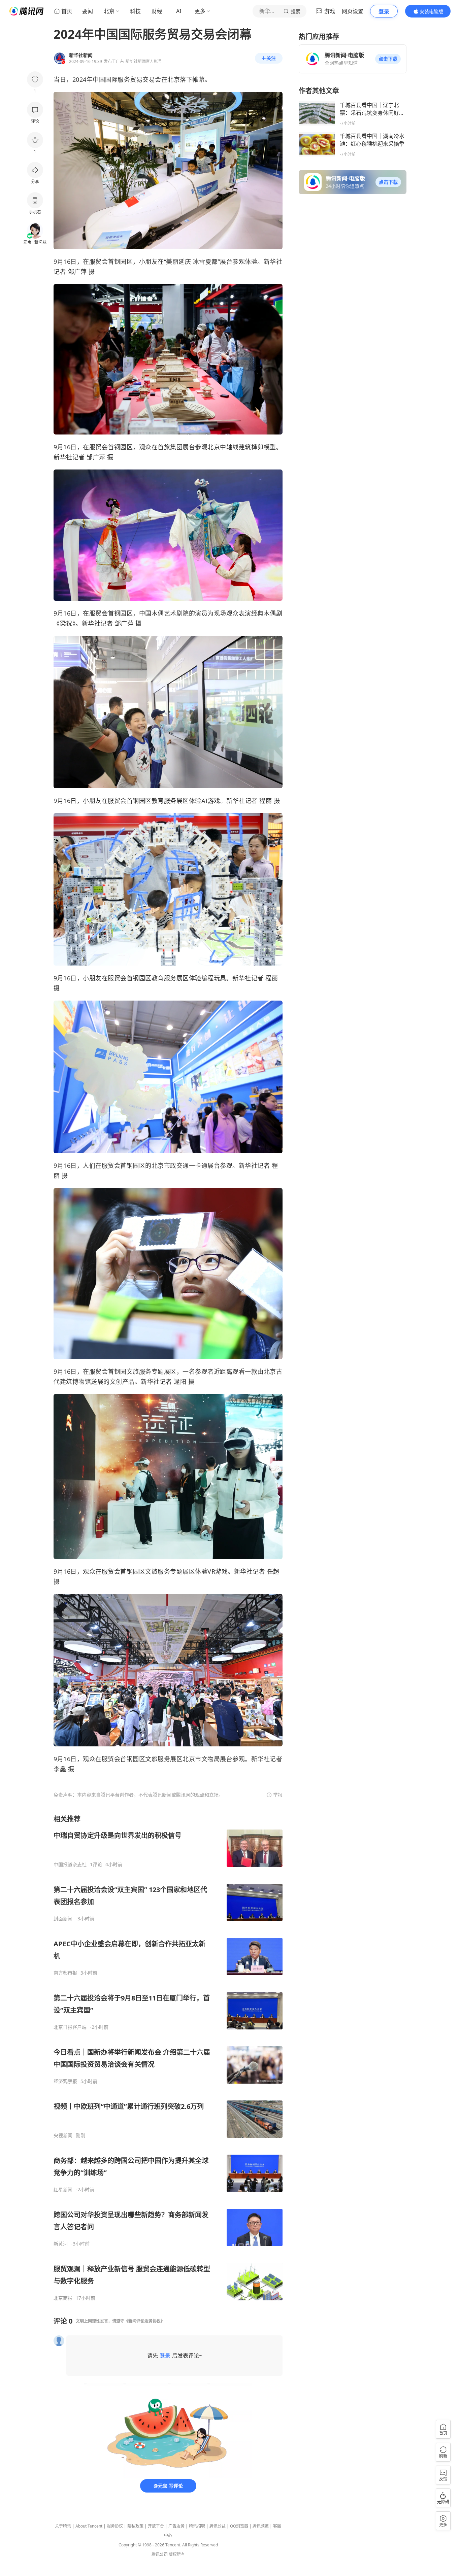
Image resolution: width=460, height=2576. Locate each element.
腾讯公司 (160, 2554)
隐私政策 (135, 2526)
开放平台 (156, 2526)
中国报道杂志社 (70, 1865)
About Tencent (89, 2526)
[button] (388, 59)
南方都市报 (65, 1973)
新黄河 (61, 2244)
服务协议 (115, 2526)
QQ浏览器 (239, 2526)
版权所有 (177, 2554)
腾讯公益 (218, 2526)
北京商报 (63, 2298)
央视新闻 (63, 2135)
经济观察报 (65, 2081)
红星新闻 (63, 2190)
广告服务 (176, 2526)
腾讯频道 (261, 2526)
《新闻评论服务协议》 (144, 2321)
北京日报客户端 (70, 2027)
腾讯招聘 (197, 2526)
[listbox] (168, 2058)
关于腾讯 (63, 2526)
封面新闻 (63, 1919)
